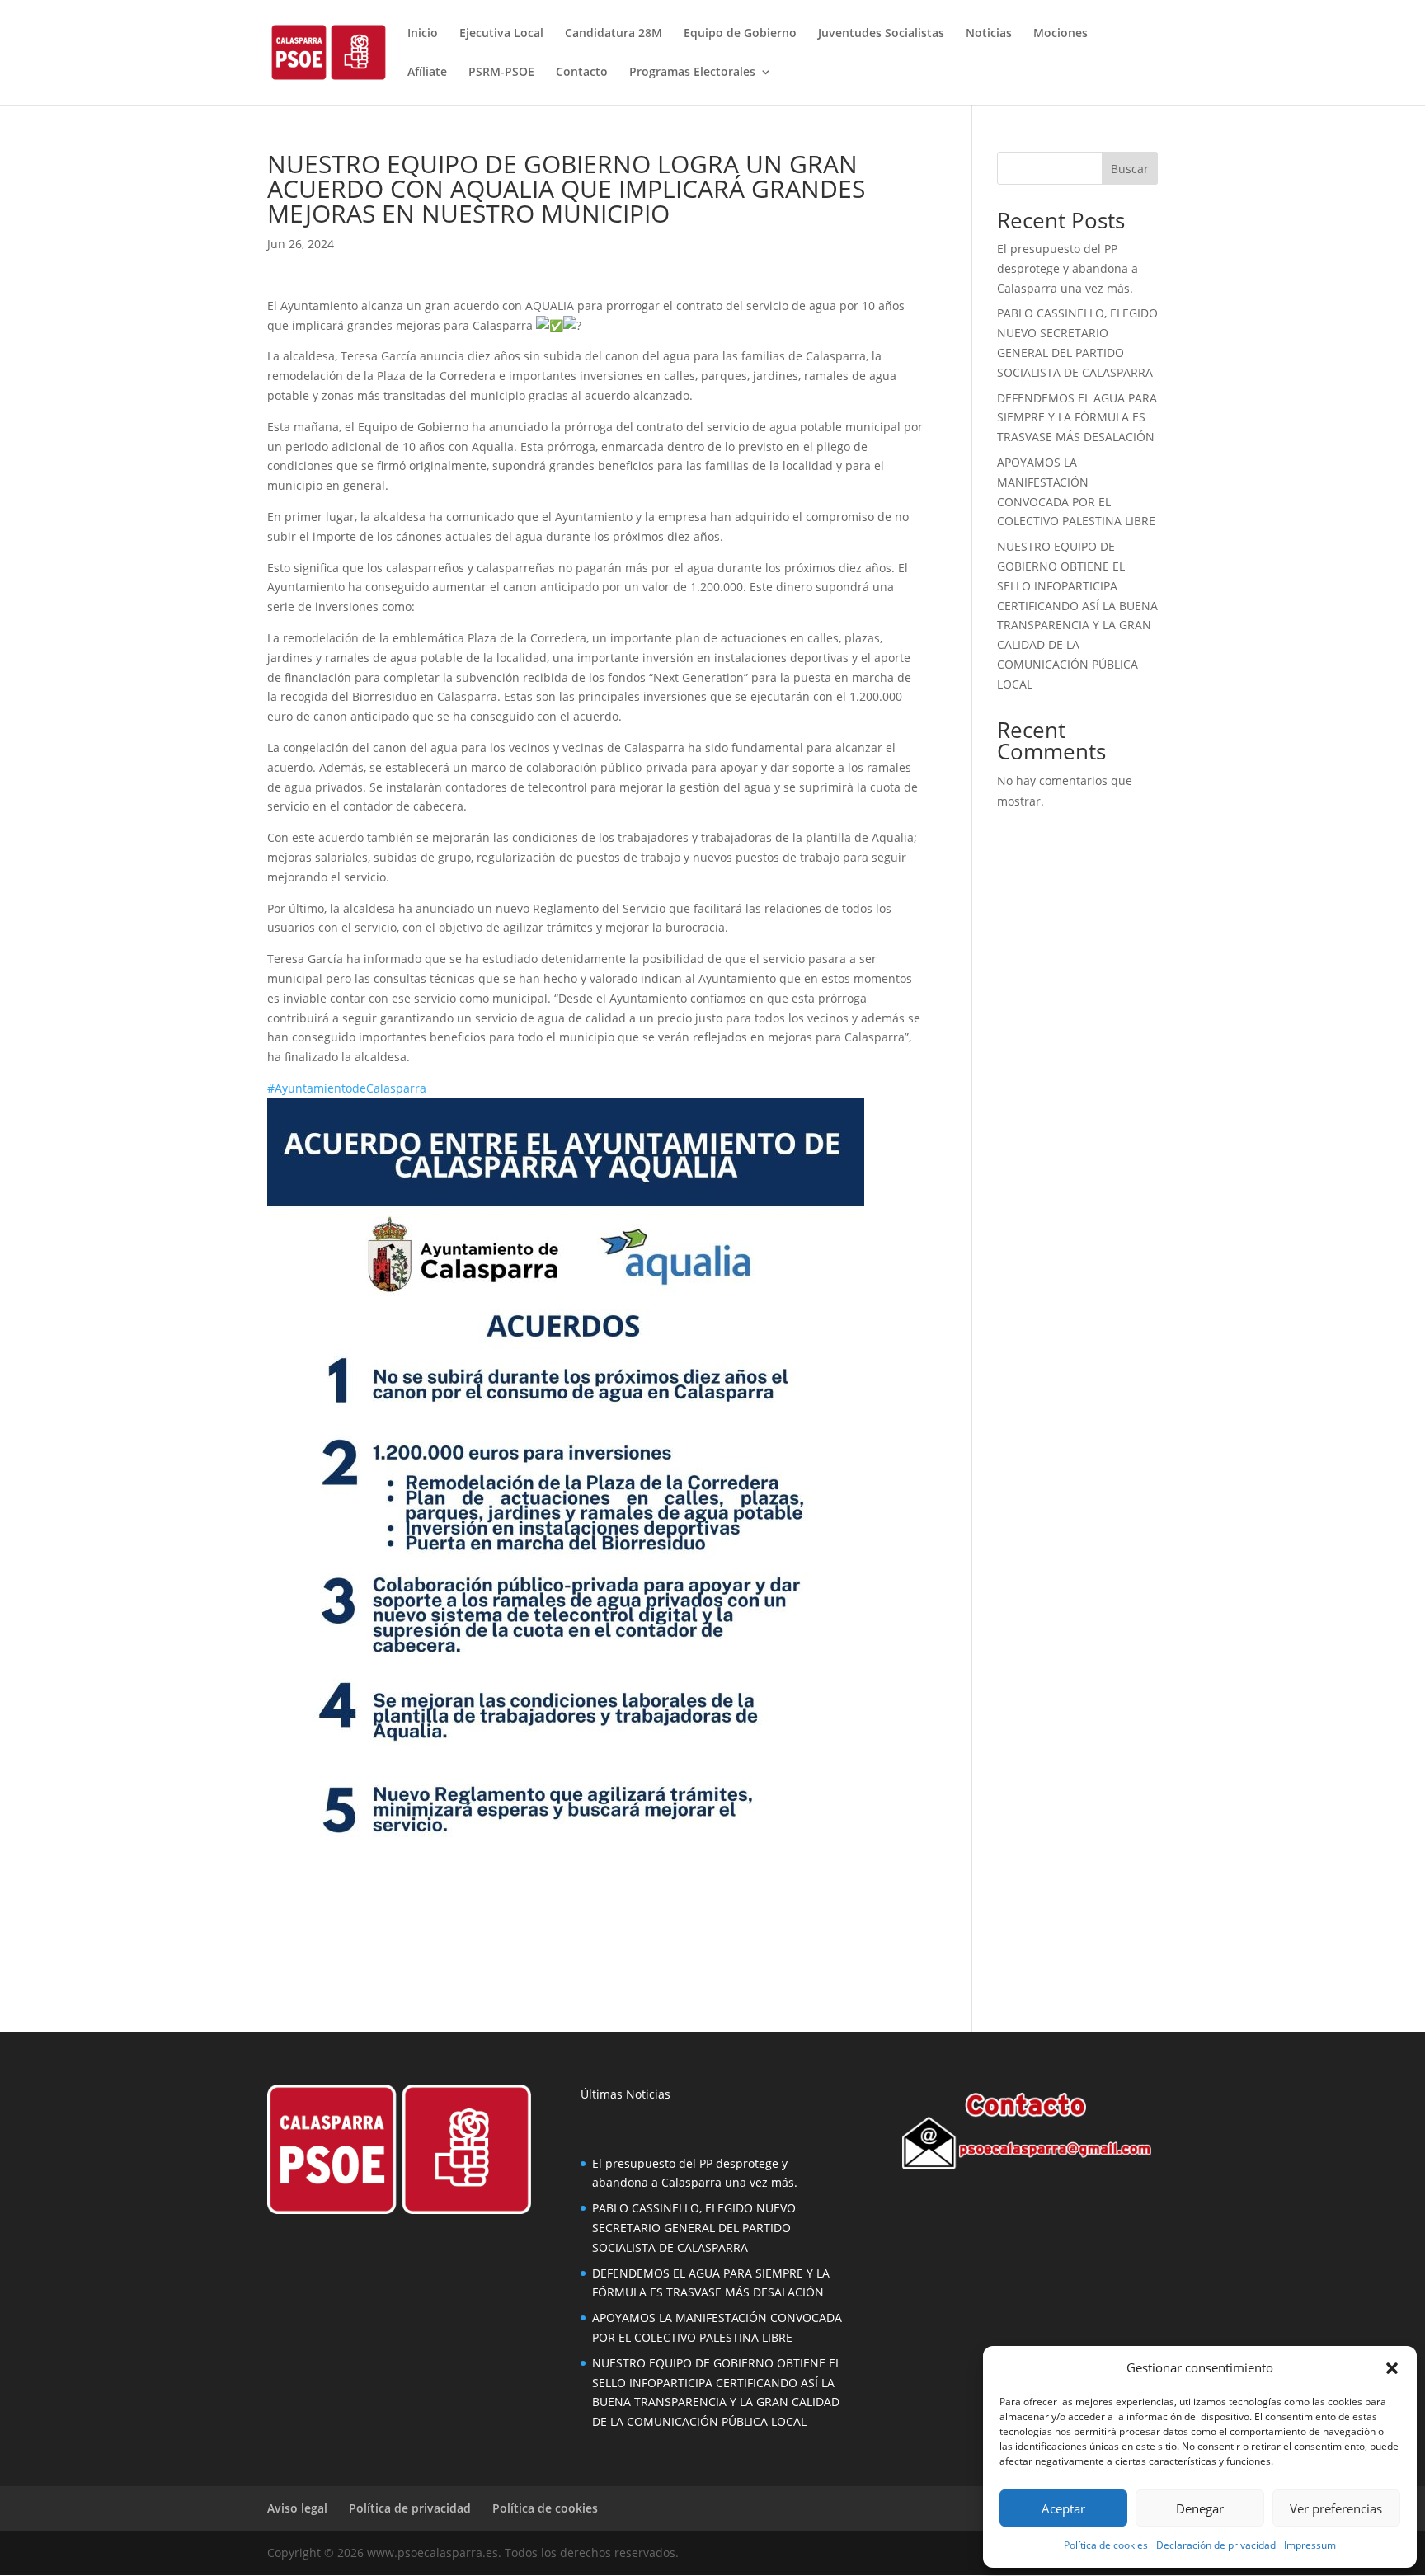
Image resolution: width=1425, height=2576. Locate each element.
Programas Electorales (692, 73)
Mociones (1061, 34)
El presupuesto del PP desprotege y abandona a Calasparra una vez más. (1068, 268)
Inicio (423, 34)
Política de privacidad (410, 2508)
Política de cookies (1106, 2545)
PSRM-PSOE (501, 73)
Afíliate (427, 73)
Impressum (1310, 2545)
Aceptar (1063, 2508)
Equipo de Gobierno (740, 34)
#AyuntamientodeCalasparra (347, 1088)
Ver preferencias (1336, 2508)
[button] (1392, 2368)
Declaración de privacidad (1216, 2545)
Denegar (1200, 2508)
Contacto (582, 73)
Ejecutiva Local (501, 34)
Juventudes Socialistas (881, 34)
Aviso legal (297, 2508)
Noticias (989, 34)
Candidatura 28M (614, 34)
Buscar (1130, 169)
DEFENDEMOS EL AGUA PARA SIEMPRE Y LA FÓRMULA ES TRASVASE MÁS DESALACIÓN (1077, 418)
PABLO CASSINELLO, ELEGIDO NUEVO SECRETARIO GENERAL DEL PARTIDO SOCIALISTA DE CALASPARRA (694, 2228)
